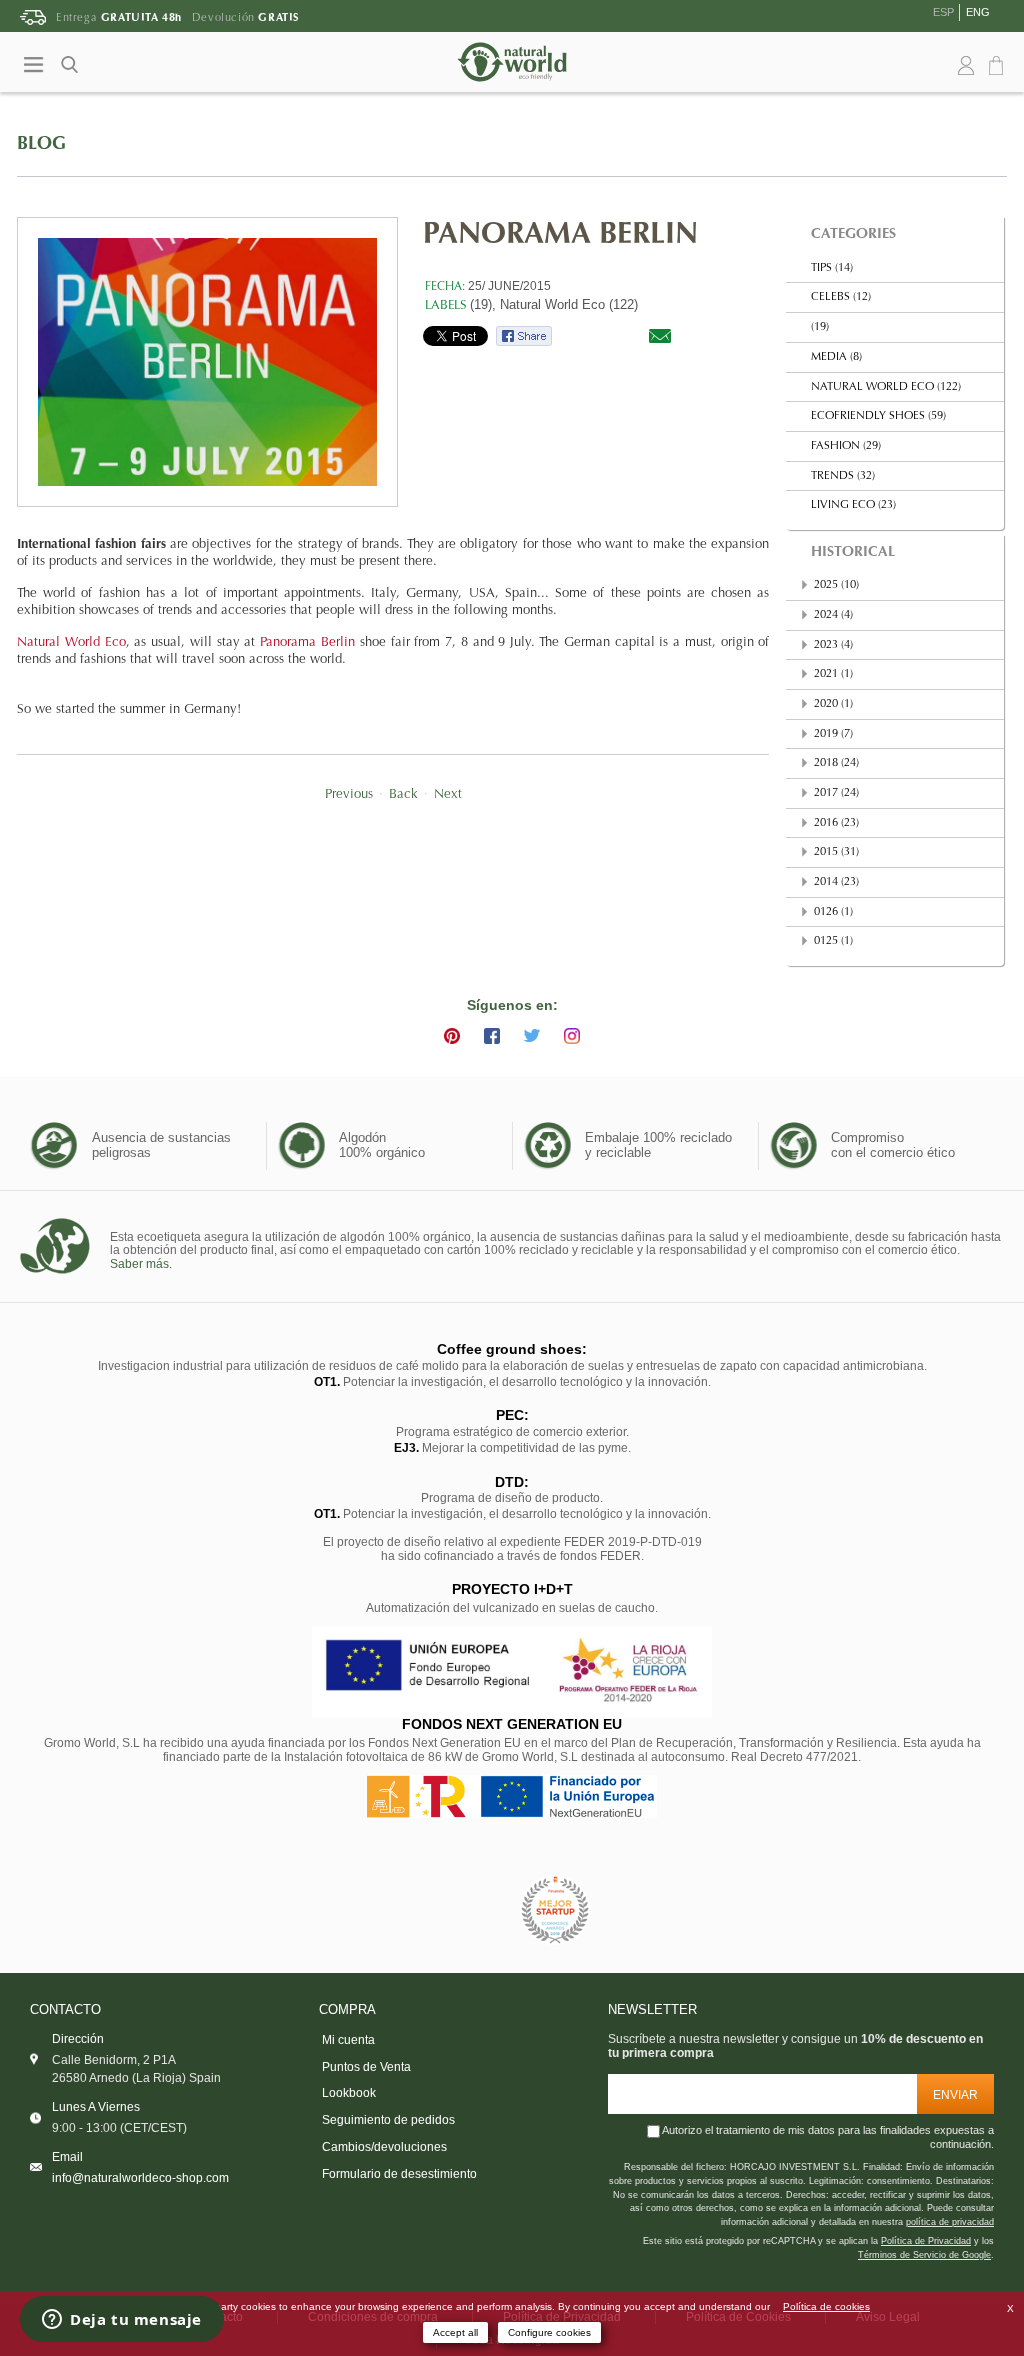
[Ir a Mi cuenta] (966, 66)
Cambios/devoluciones (384, 2147)
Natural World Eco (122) (569, 304)
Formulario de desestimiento (399, 2174)
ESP (943, 12)
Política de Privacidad (926, 2241)
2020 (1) (833, 704)
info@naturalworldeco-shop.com (140, 2177)
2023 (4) (833, 645)
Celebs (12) (841, 297)
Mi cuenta (348, 2040)
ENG (978, 12)
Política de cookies (826, 2306)
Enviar (955, 2094)
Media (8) (836, 357)
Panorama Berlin (307, 643)
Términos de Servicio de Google (924, 2255)
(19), (483, 304)
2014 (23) (836, 882)
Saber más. (141, 1264)
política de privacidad (950, 2222)
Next (448, 795)
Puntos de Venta (366, 2067)
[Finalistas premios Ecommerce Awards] (555, 1910)
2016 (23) (836, 823)
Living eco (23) (853, 505)
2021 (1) (833, 674)
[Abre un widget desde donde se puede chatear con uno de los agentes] (122, 2321)
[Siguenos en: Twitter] (532, 1036)
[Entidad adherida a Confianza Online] (467, 1910)
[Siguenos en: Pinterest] (452, 1036)
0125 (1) (833, 941)
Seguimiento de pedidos (388, 2120)
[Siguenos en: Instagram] (572, 1036)
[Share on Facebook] (524, 335)
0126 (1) (833, 912)
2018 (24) (836, 763)
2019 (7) (833, 734)
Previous (349, 795)
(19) (820, 327)
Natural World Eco (71, 643)
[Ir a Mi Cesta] (999, 66)
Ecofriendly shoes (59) (878, 416)
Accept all (455, 2332)
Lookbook (349, 2093)
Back (403, 795)
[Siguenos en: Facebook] (492, 1036)
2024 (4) (833, 615)
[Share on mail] (660, 335)
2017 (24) (836, 793)
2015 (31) (836, 852)
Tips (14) (832, 268)
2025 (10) (836, 585)
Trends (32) (843, 476)
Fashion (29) (846, 446)
